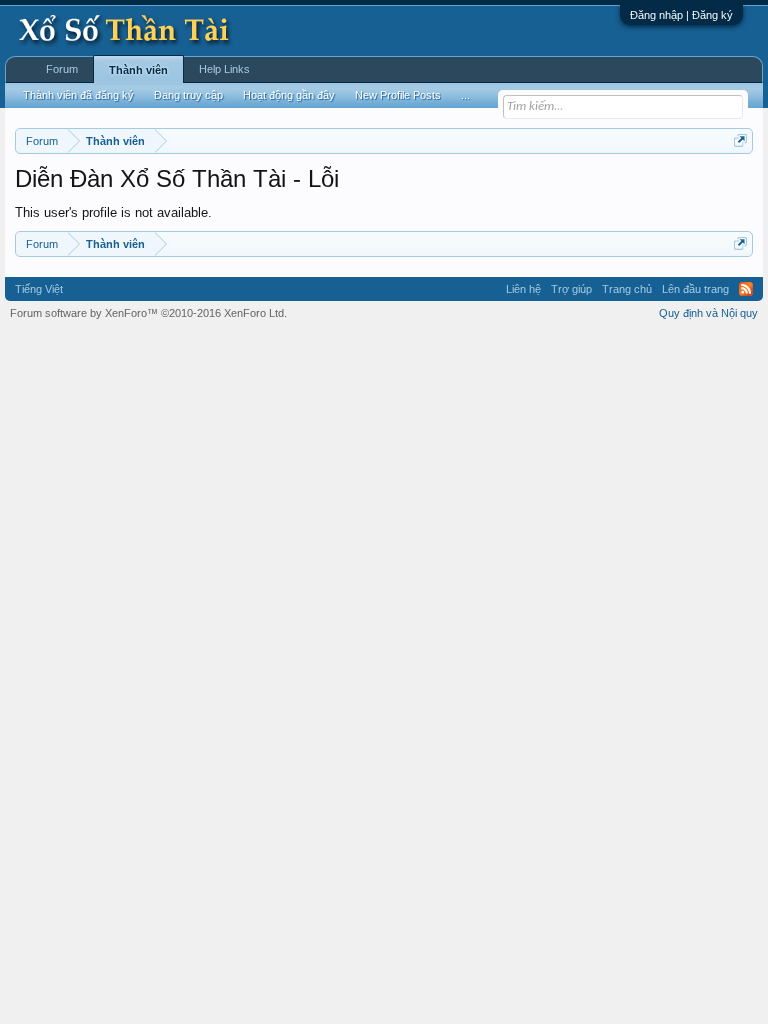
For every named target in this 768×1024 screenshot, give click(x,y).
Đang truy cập (188, 95)
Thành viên (138, 70)
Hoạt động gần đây (289, 95)
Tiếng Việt (39, 289)
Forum (62, 69)
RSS (746, 289)
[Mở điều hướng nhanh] (740, 140)
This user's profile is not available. (113, 212)
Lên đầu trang (695, 289)
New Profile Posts (398, 95)
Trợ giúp (571, 289)
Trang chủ (627, 289)
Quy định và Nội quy (708, 313)
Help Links (224, 69)
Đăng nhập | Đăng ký (681, 15)
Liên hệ (523, 289)
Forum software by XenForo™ (148, 313)
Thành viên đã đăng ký (78, 95)
